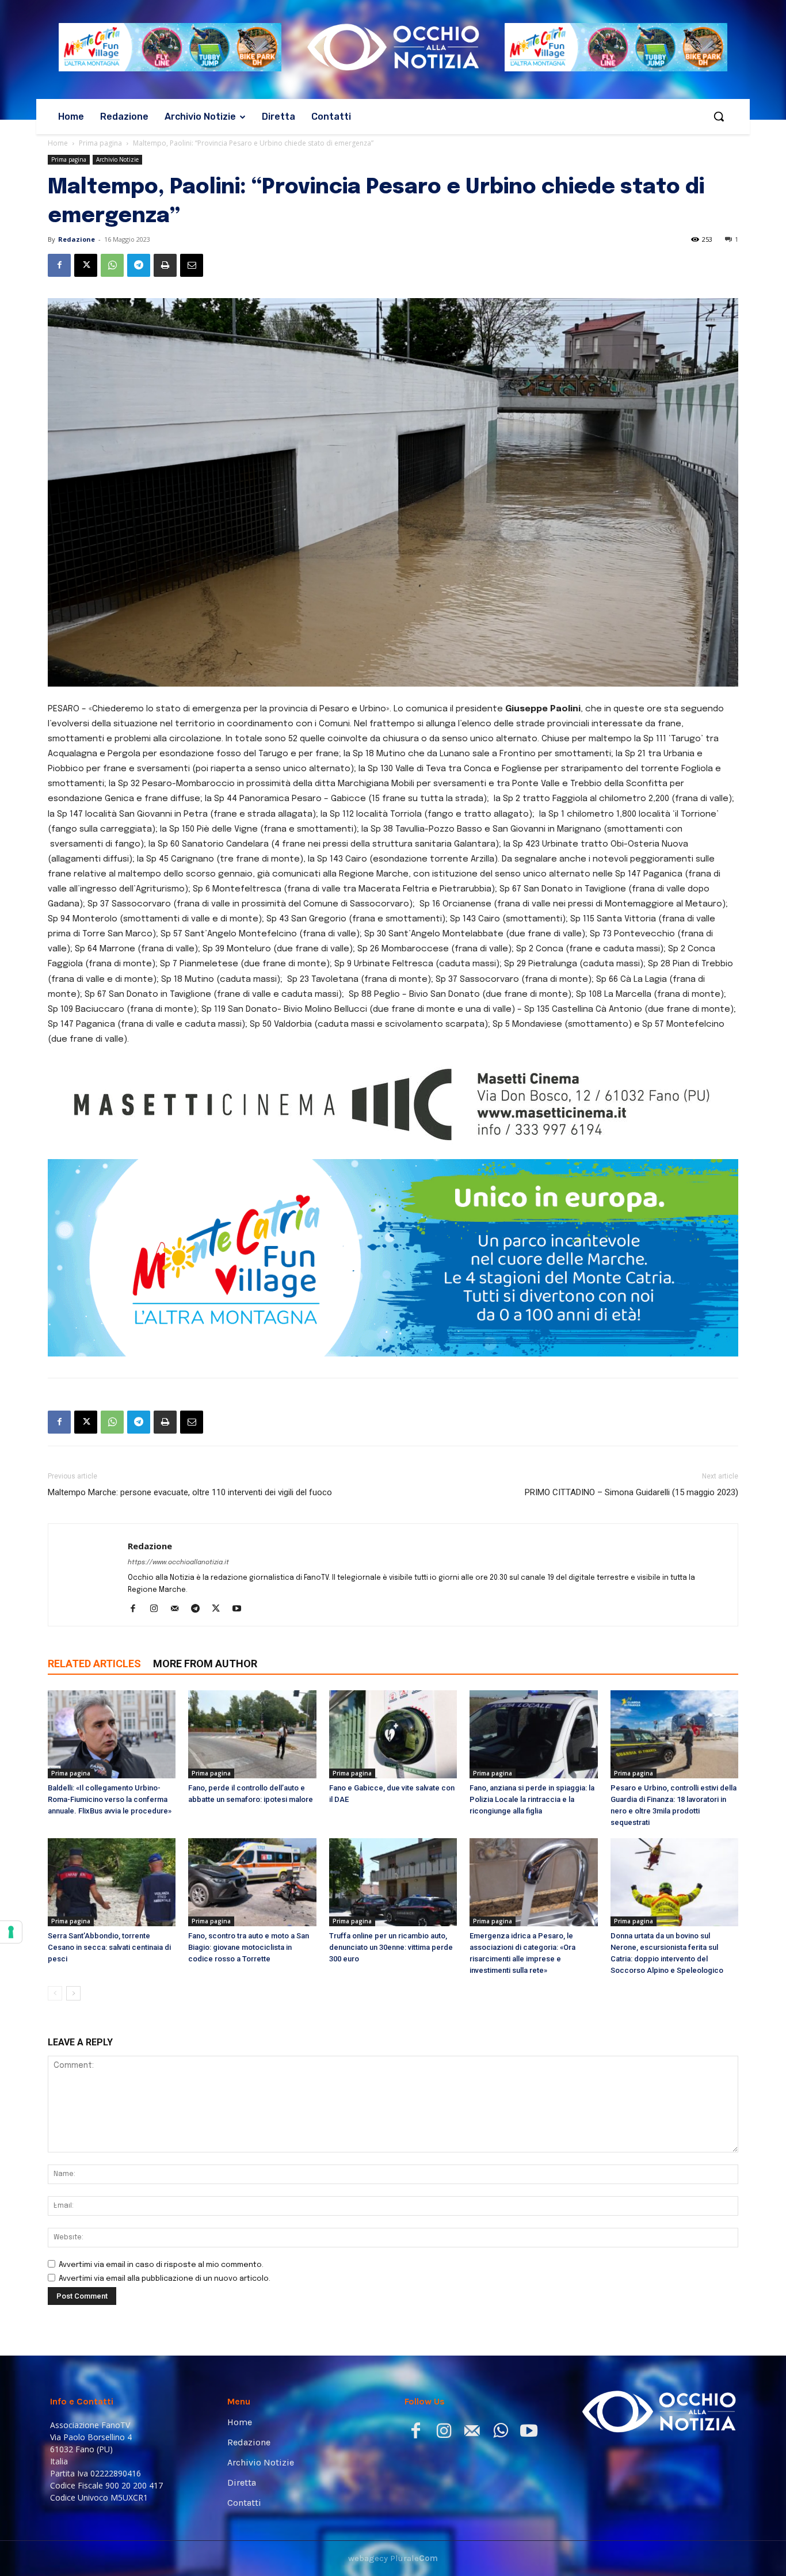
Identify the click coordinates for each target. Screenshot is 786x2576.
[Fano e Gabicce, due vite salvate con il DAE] (393, 1841)
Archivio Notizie (117, 159)
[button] (719, 116)
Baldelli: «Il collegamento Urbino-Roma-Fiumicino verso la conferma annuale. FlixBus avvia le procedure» (110, 1906)
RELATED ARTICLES (94, 1770)
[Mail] (179, 1716)
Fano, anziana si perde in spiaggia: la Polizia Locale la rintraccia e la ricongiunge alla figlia (532, 1906)
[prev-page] (55, 2100)
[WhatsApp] (112, 265)
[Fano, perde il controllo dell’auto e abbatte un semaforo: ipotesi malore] (252, 1841)
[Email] (192, 265)
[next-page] (73, 2100)
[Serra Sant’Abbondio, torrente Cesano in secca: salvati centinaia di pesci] (112, 1989)
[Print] (165, 265)
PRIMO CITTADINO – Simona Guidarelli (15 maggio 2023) (632, 1599)
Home (58, 143)
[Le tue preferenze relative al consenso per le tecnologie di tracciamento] (11, 1932)
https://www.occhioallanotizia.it (178, 1669)
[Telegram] (139, 265)
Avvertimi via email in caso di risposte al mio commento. (161, 2371)
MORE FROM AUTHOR (205, 1770)
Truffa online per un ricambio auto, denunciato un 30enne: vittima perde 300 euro (391, 2054)
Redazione (77, 239)
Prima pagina (100, 143)
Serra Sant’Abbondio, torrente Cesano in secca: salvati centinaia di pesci (109, 2054)
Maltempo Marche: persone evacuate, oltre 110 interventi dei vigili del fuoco (190, 1599)
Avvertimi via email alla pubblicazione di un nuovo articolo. (165, 2385)
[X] (86, 265)
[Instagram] (158, 1716)
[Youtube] (241, 1716)
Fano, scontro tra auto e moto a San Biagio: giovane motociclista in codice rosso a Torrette (249, 2054)
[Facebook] (59, 265)
